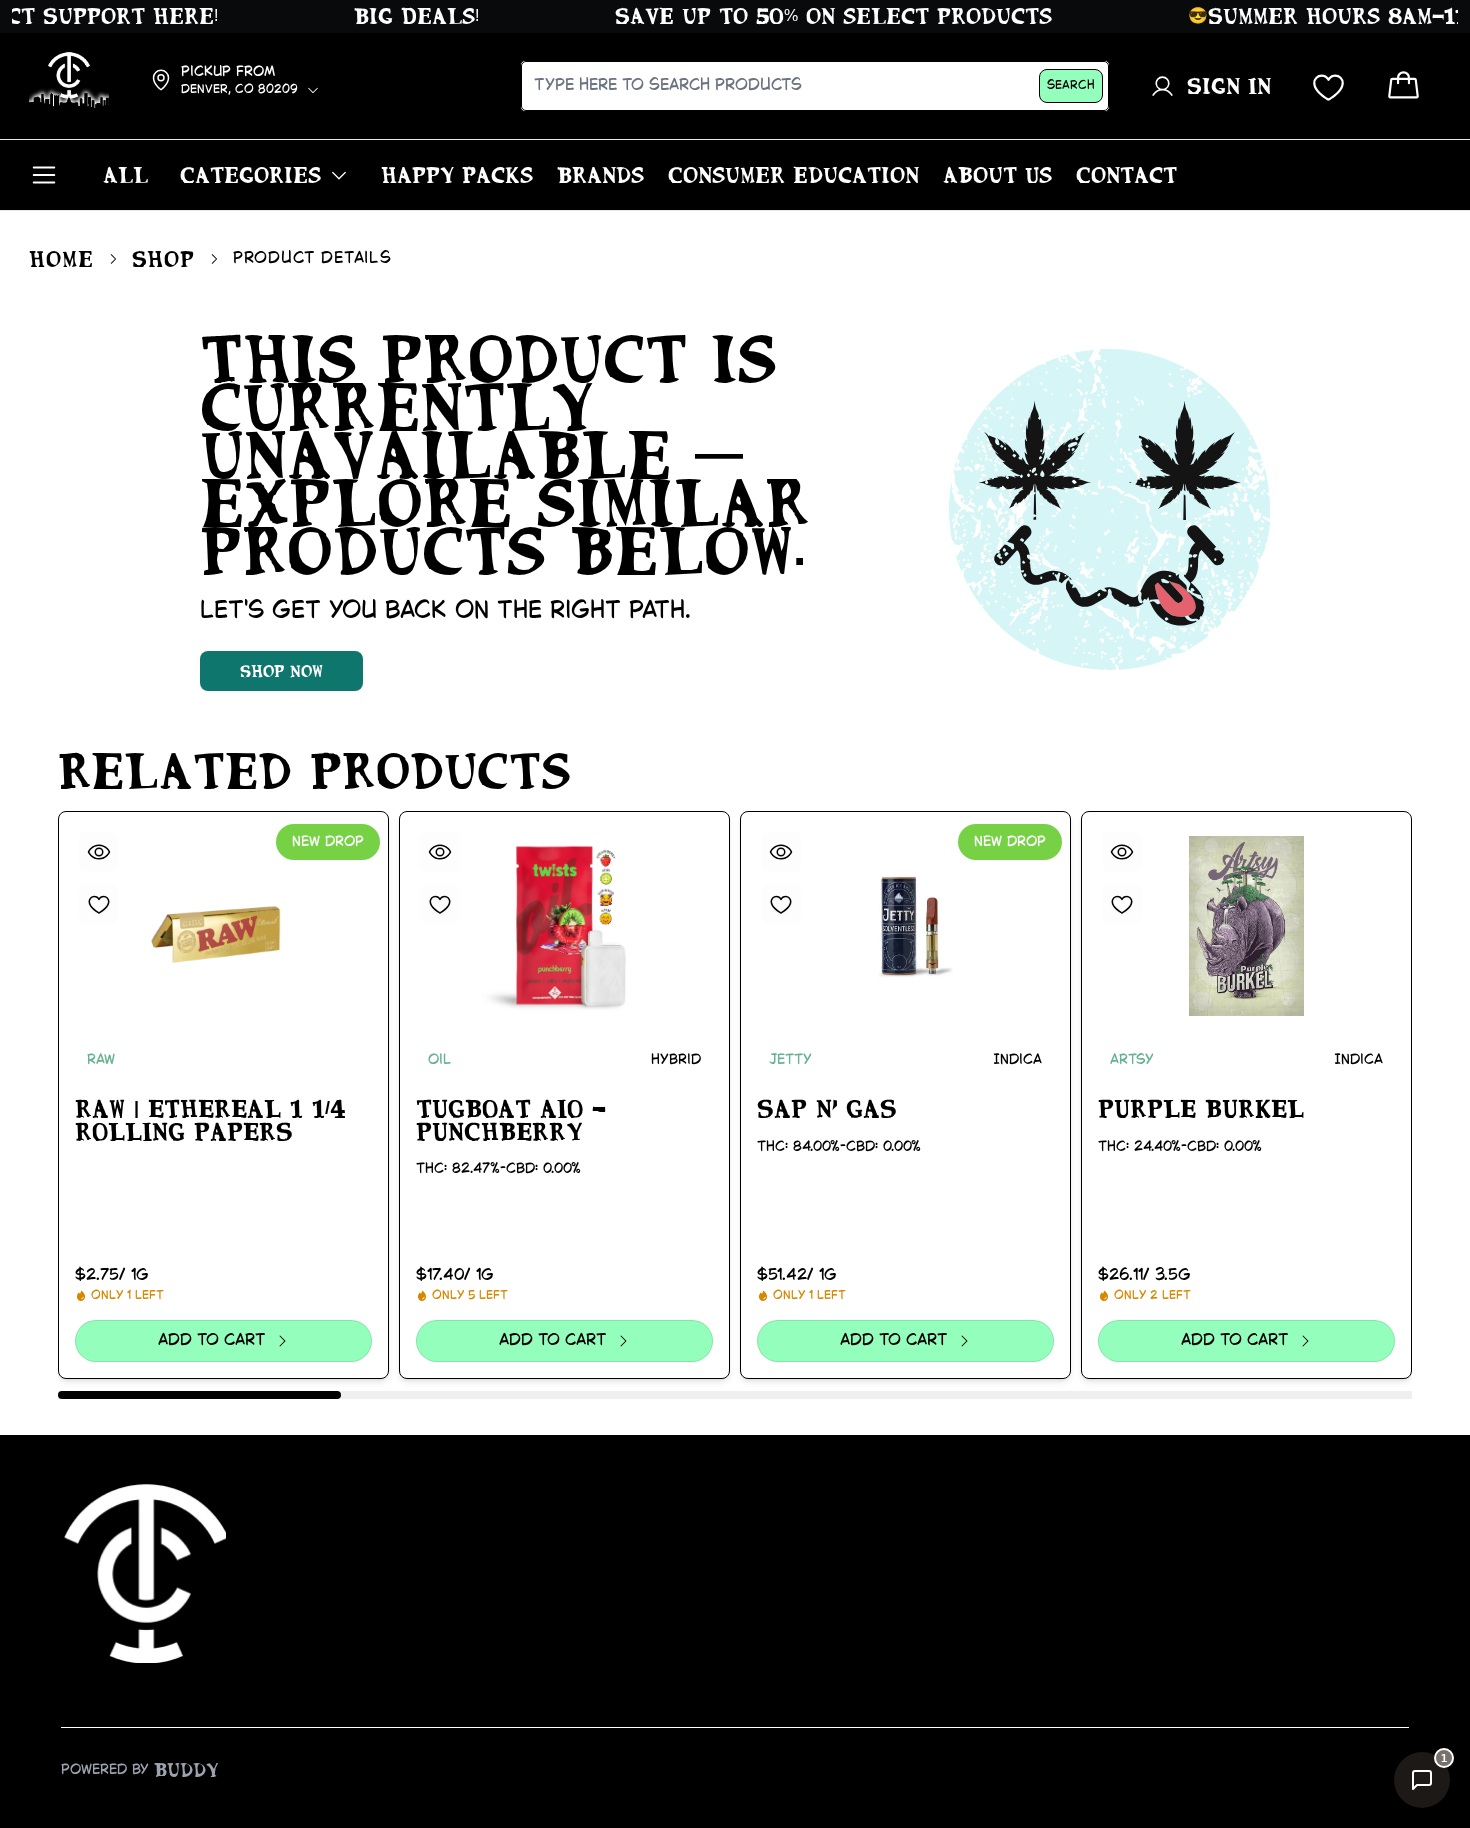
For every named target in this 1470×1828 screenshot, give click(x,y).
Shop (163, 259)
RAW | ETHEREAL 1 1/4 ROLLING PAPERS (210, 1120)
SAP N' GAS (827, 1109)
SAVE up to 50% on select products (810, 16)
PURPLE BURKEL (1201, 1109)
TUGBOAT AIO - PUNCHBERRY (511, 1120)
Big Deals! (393, 16)
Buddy (186, 1770)
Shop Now (281, 671)
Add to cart (211, 1340)
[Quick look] (99, 852)
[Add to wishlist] (99, 904)
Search (1071, 85)
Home (61, 259)
